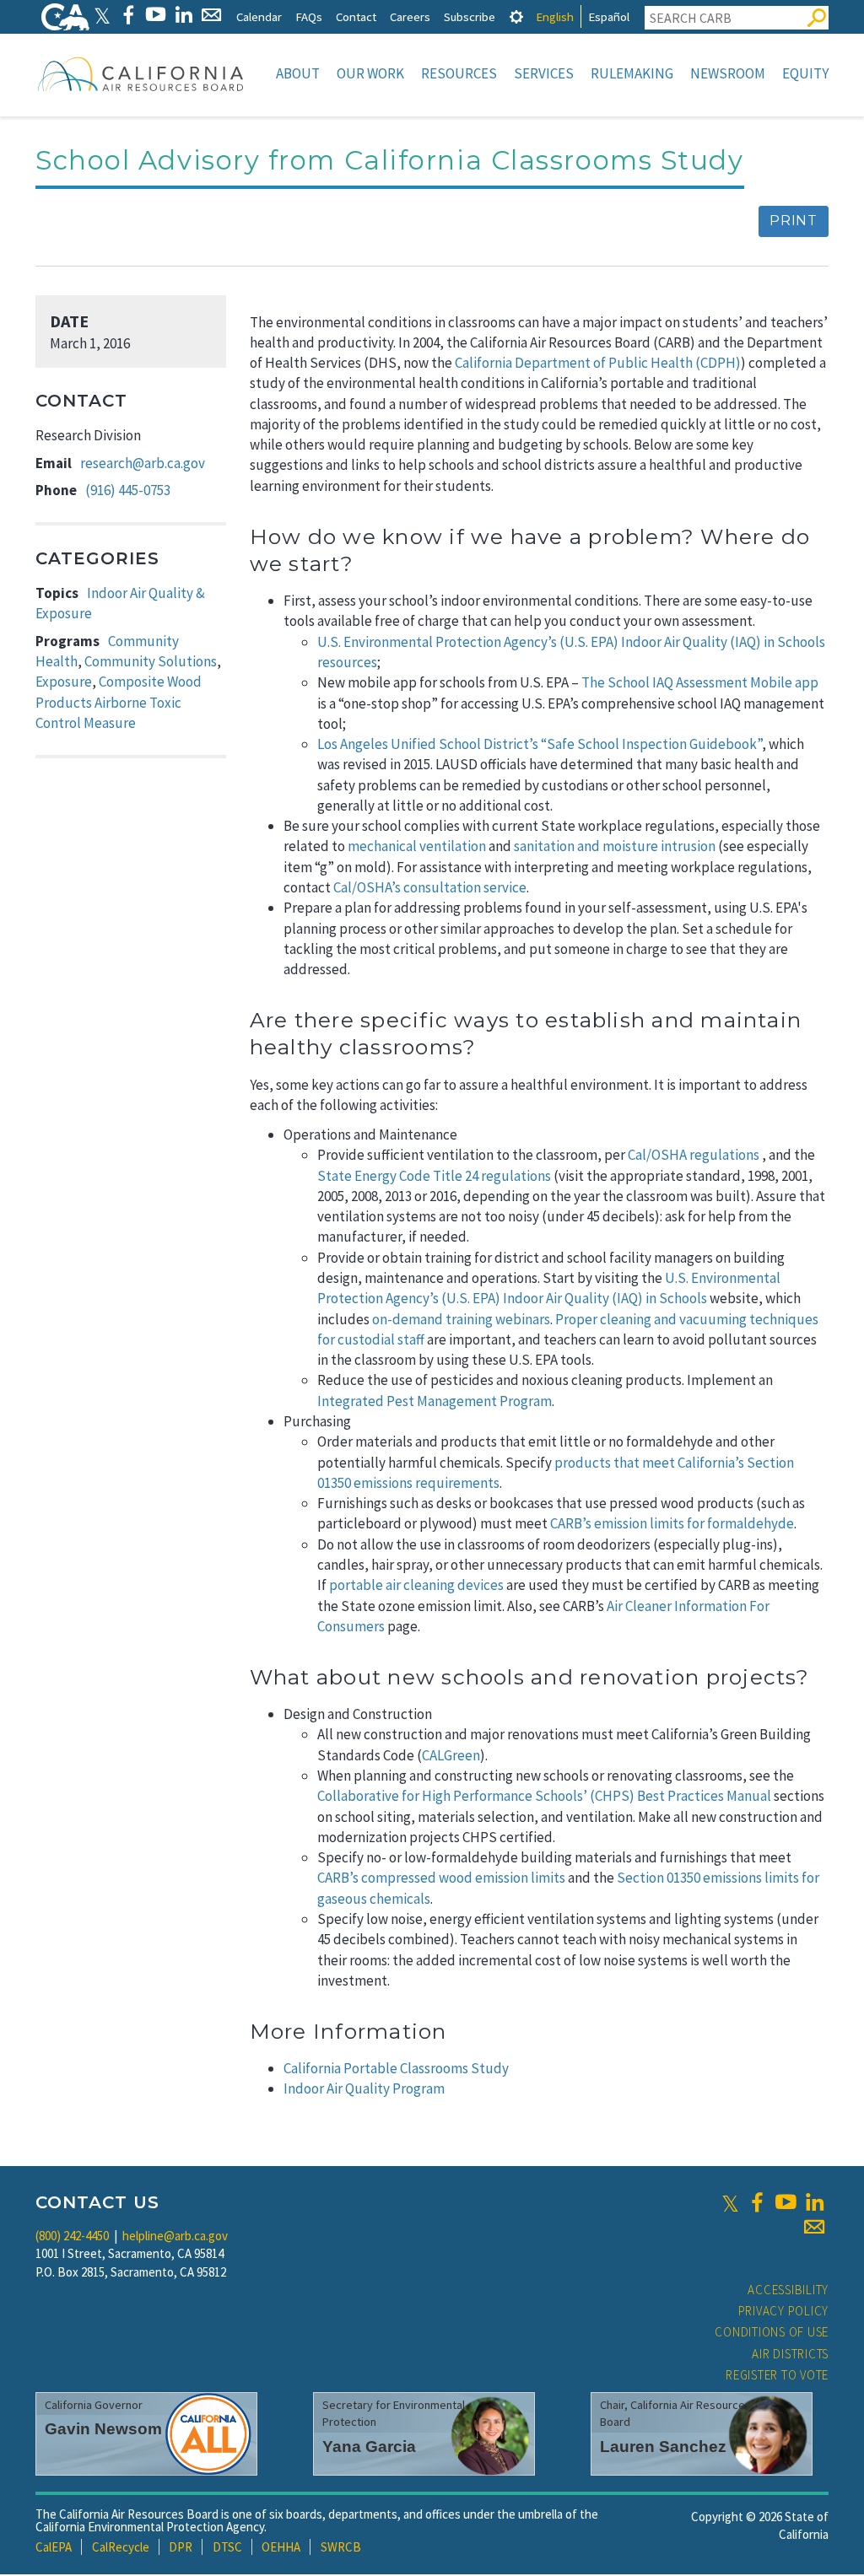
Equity (805, 73)
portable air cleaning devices (416, 1585)
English (555, 16)
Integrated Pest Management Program (435, 1401)
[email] (814, 2227)
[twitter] (730, 2202)
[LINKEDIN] (184, 15)
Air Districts (790, 2354)
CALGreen (451, 1755)
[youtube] (786, 2202)
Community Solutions (151, 661)
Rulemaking (632, 73)
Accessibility (788, 2290)
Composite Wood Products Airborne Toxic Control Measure (119, 702)
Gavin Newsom (103, 2429)
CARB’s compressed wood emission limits (441, 1878)
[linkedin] (814, 2202)
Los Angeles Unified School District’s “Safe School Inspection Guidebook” (540, 744)
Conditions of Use (772, 2332)
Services (544, 73)
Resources (459, 73)
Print (794, 221)
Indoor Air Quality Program (364, 2088)
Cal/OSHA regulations (694, 1155)
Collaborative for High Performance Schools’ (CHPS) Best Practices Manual (544, 1796)
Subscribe (470, 16)
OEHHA (281, 2547)
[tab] (516, 16)
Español (609, 16)
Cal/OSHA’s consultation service (430, 887)
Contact (356, 16)
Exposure (64, 682)
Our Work (370, 73)
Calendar (259, 16)
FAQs (309, 16)
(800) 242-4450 (72, 2236)
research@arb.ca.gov (143, 463)
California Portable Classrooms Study (396, 2068)
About (298, 73)
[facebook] (757, 2202)
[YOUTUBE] (156, 15)
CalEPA (54, 2547)
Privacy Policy (784, 2311)
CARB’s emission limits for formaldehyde (672, 1523)
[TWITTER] (102, 15)
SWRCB (341, 2547)
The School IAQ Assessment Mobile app (700, 682)
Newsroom (728, 73)
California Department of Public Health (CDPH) (598, 363)
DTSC (227, 2547)
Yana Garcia (369, 2447)
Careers (410, 16)
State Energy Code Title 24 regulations (434, 1176)
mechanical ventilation (417, 846)
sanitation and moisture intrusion (615, 846)
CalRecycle (121, 2547)
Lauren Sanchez (663, 2447)
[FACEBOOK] (128, 15)
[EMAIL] (211, 15)
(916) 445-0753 (128, 490)
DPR (181, 2547)
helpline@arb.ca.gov (175, 2236)
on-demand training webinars (461, 1319)
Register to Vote (777, 2375)
